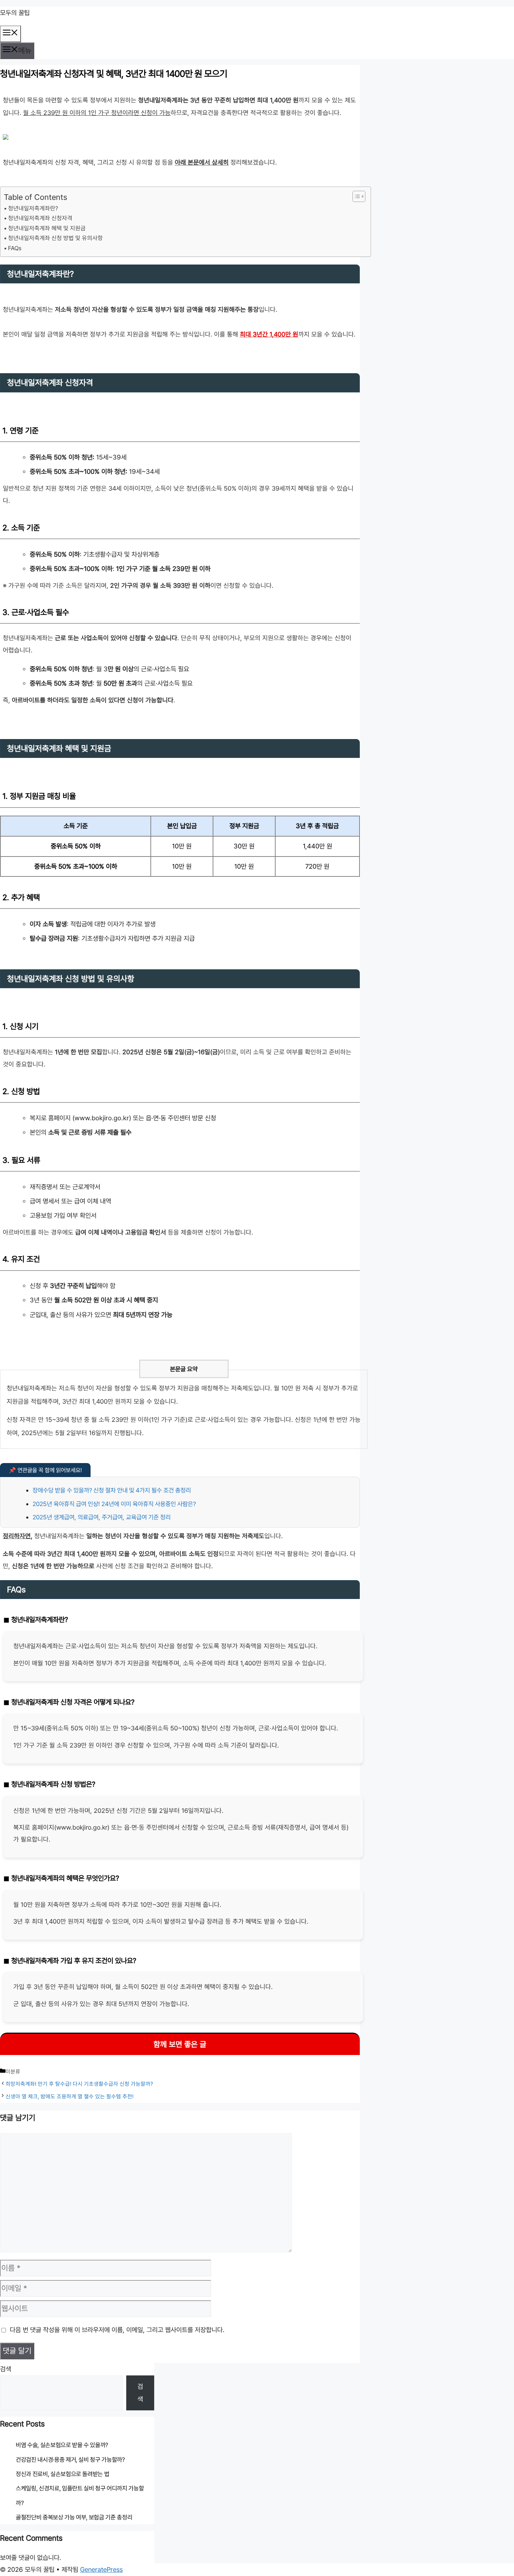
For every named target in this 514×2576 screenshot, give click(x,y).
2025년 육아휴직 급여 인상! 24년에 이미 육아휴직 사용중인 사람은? (114, 1504)
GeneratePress (101, 2569)
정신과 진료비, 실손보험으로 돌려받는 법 (62, 2474)
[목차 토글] (355, 196)
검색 (6, 2369)
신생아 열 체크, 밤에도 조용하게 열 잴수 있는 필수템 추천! (70, 2096)
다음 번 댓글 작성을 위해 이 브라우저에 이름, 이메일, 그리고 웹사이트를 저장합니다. (117, 2330)
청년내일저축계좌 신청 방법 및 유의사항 (55, 238)
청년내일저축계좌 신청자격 (40, 218)
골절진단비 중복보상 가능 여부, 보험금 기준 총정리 (74, 2517)
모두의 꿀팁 (15, 13)
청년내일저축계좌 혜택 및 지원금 (47, 228)
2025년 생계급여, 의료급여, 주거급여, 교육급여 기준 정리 (102, 1517)
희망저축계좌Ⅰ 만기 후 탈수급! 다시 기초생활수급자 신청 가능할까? (79, 2084)
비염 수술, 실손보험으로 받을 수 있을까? (62, 2445)
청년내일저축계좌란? (33, 208)
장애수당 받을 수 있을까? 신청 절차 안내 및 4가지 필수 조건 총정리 (112, 1490)
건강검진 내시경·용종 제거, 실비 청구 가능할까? (70, 2460)
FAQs (15, 248)
